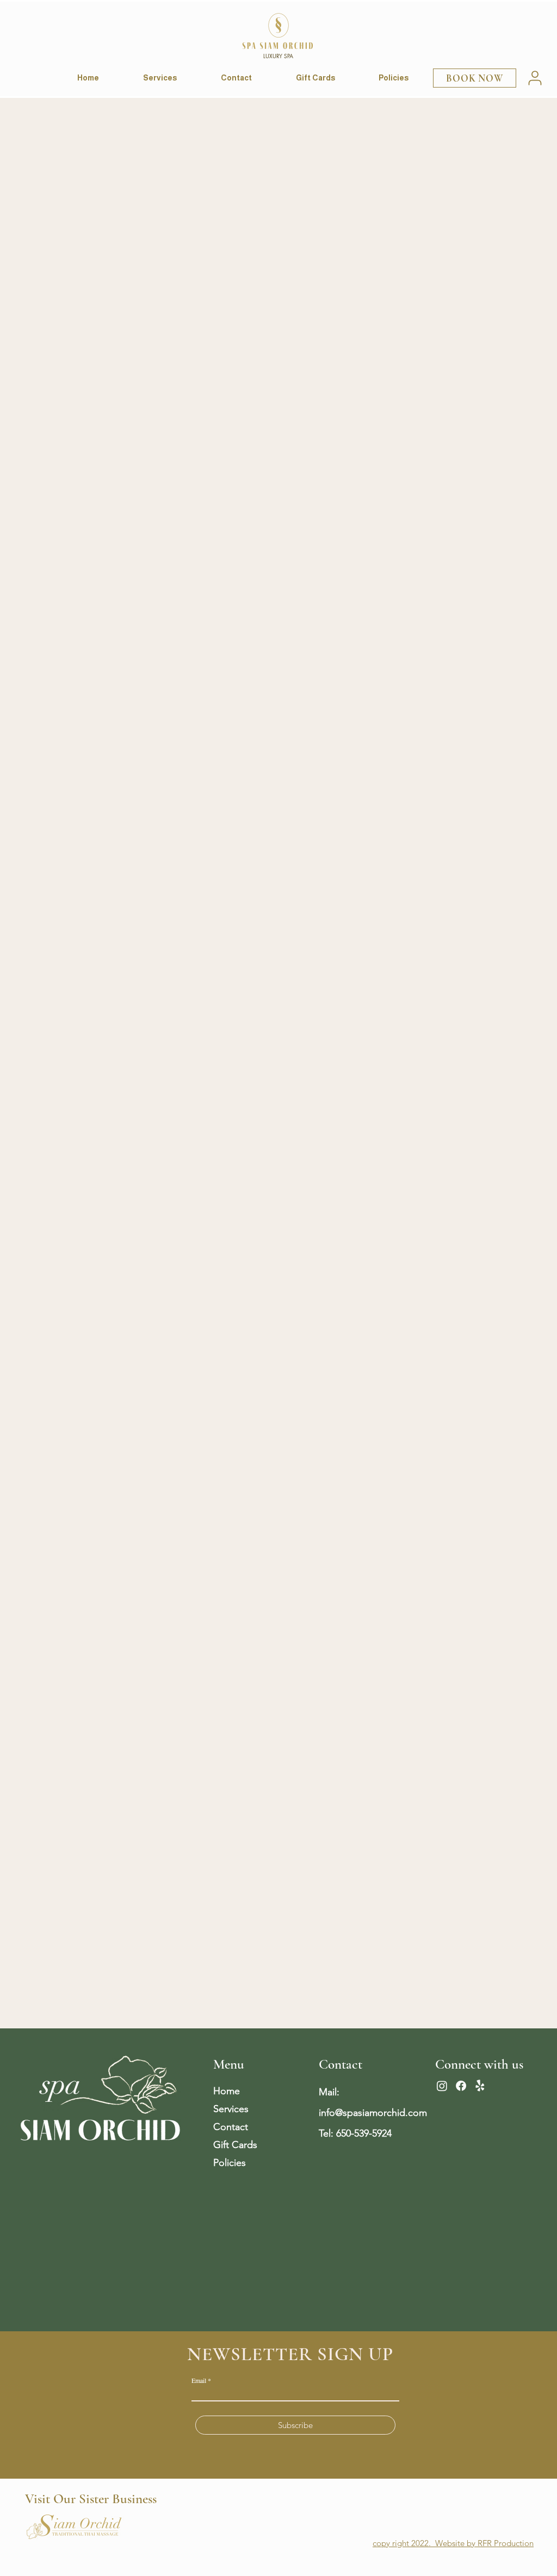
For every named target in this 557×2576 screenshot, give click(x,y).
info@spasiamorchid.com (373, 2113)
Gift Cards (235, 2145)
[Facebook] (461, 2086)
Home (227, 2091)
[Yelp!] (480, 2086)
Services (231, 2109)
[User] (535, 78)
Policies (230, 2163)
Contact (231, 2127)
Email (199, 2380)
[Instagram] (442, 2086)
